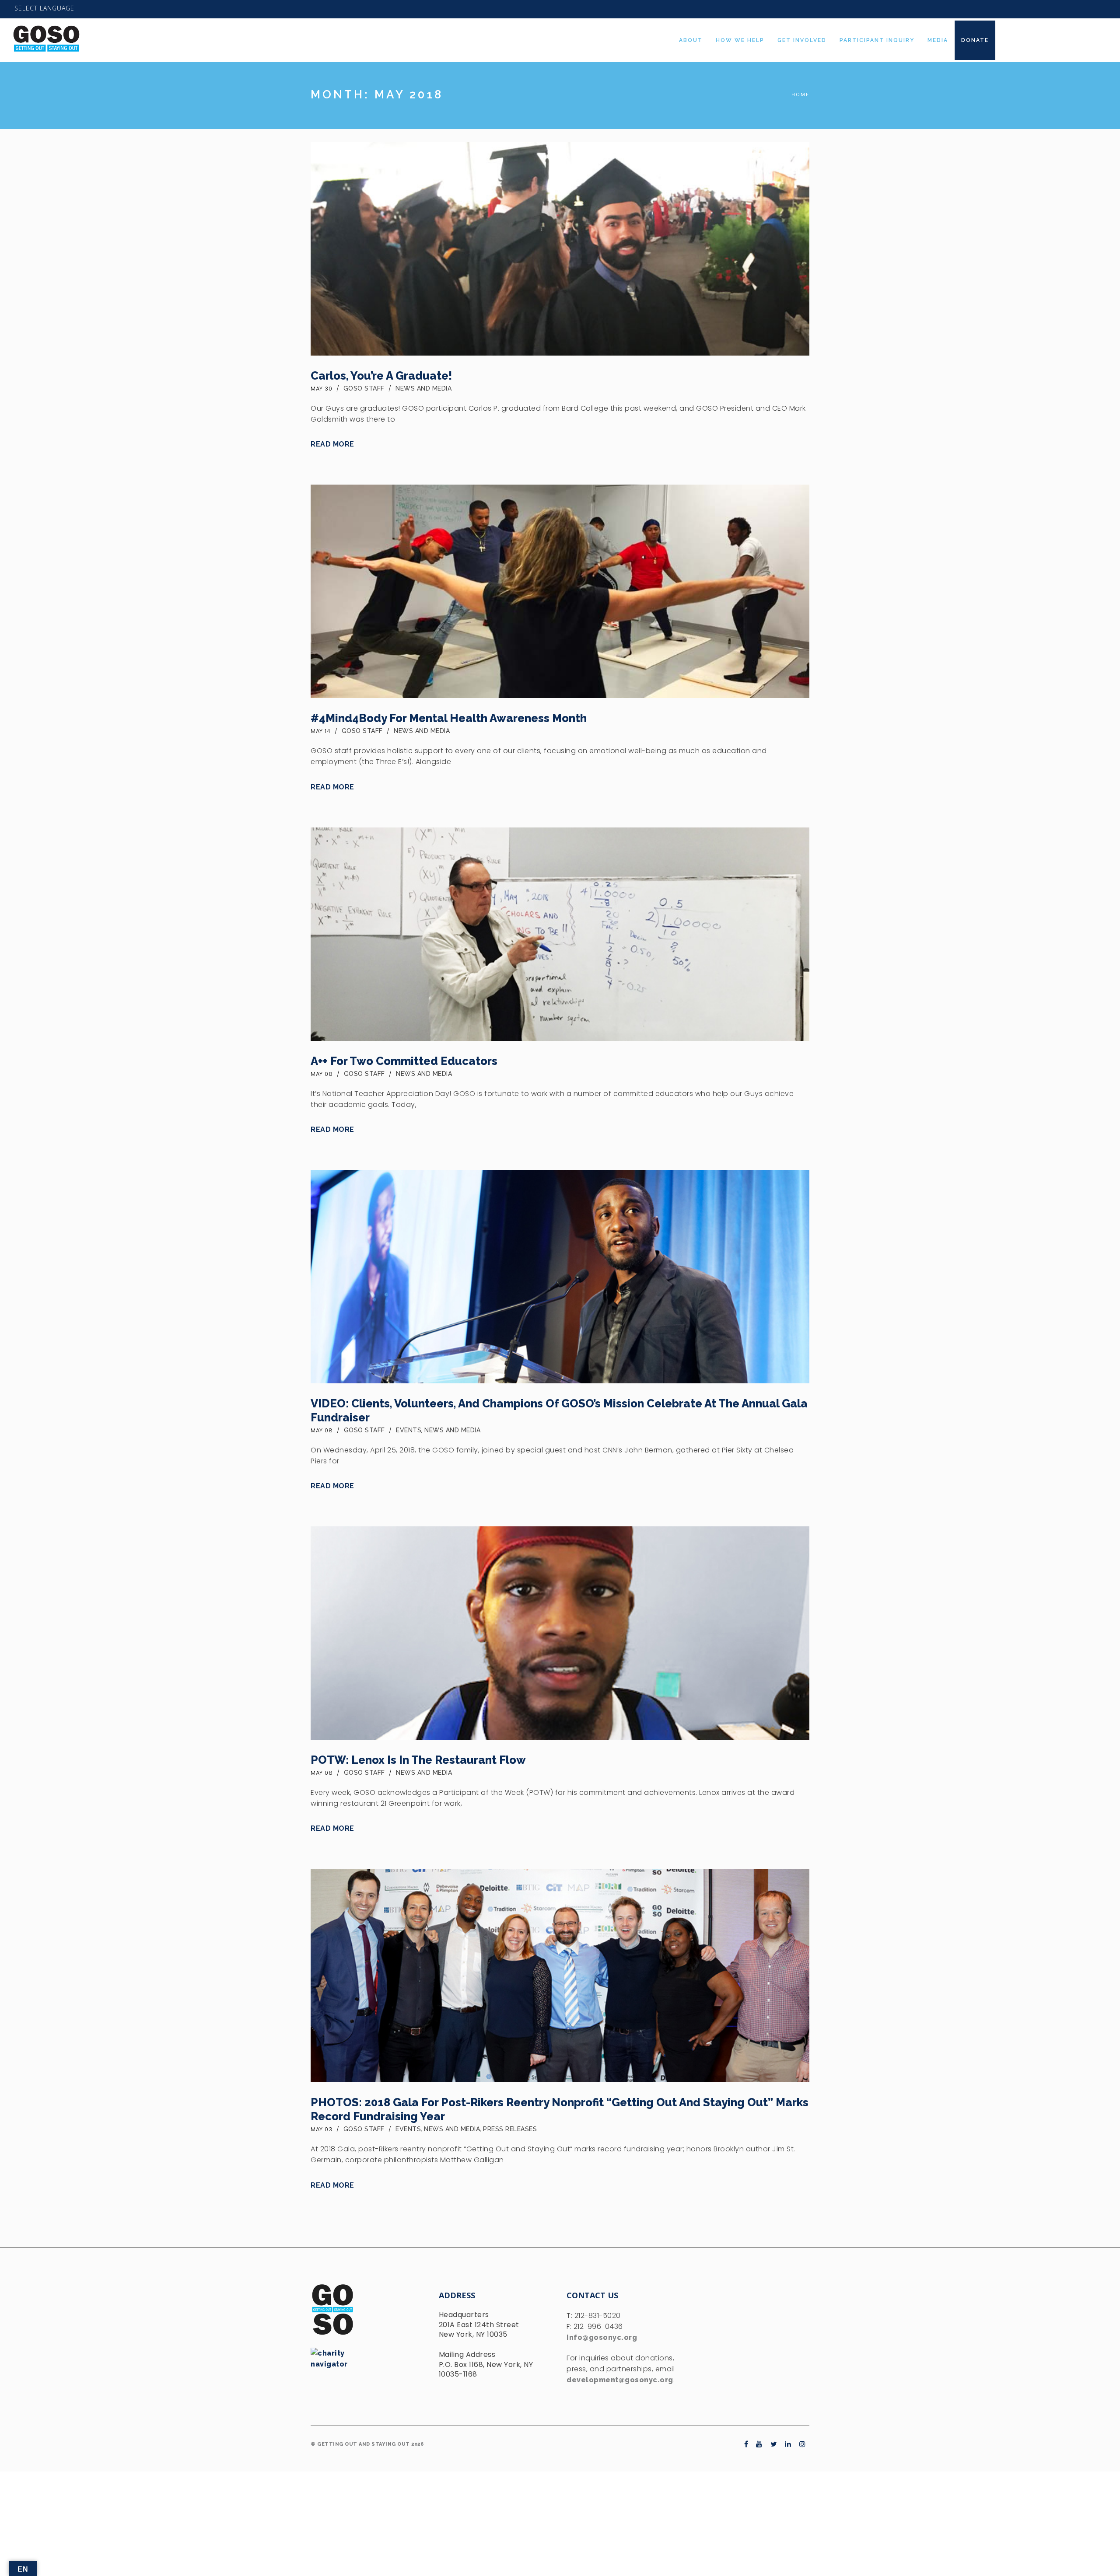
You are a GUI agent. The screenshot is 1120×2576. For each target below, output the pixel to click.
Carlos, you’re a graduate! (381, 376)
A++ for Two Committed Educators (404, 1061)
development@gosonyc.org (620, 2380)
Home (800, 94)
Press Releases (510, 2129)
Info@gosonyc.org (602, 2337)
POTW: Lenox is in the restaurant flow (418, 1760)
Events (409, 1430)
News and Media (423, 388)
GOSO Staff (364, 388)
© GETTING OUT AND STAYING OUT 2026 (367, 2444)
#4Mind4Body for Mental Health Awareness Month (449, 718)
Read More (332, 444)
